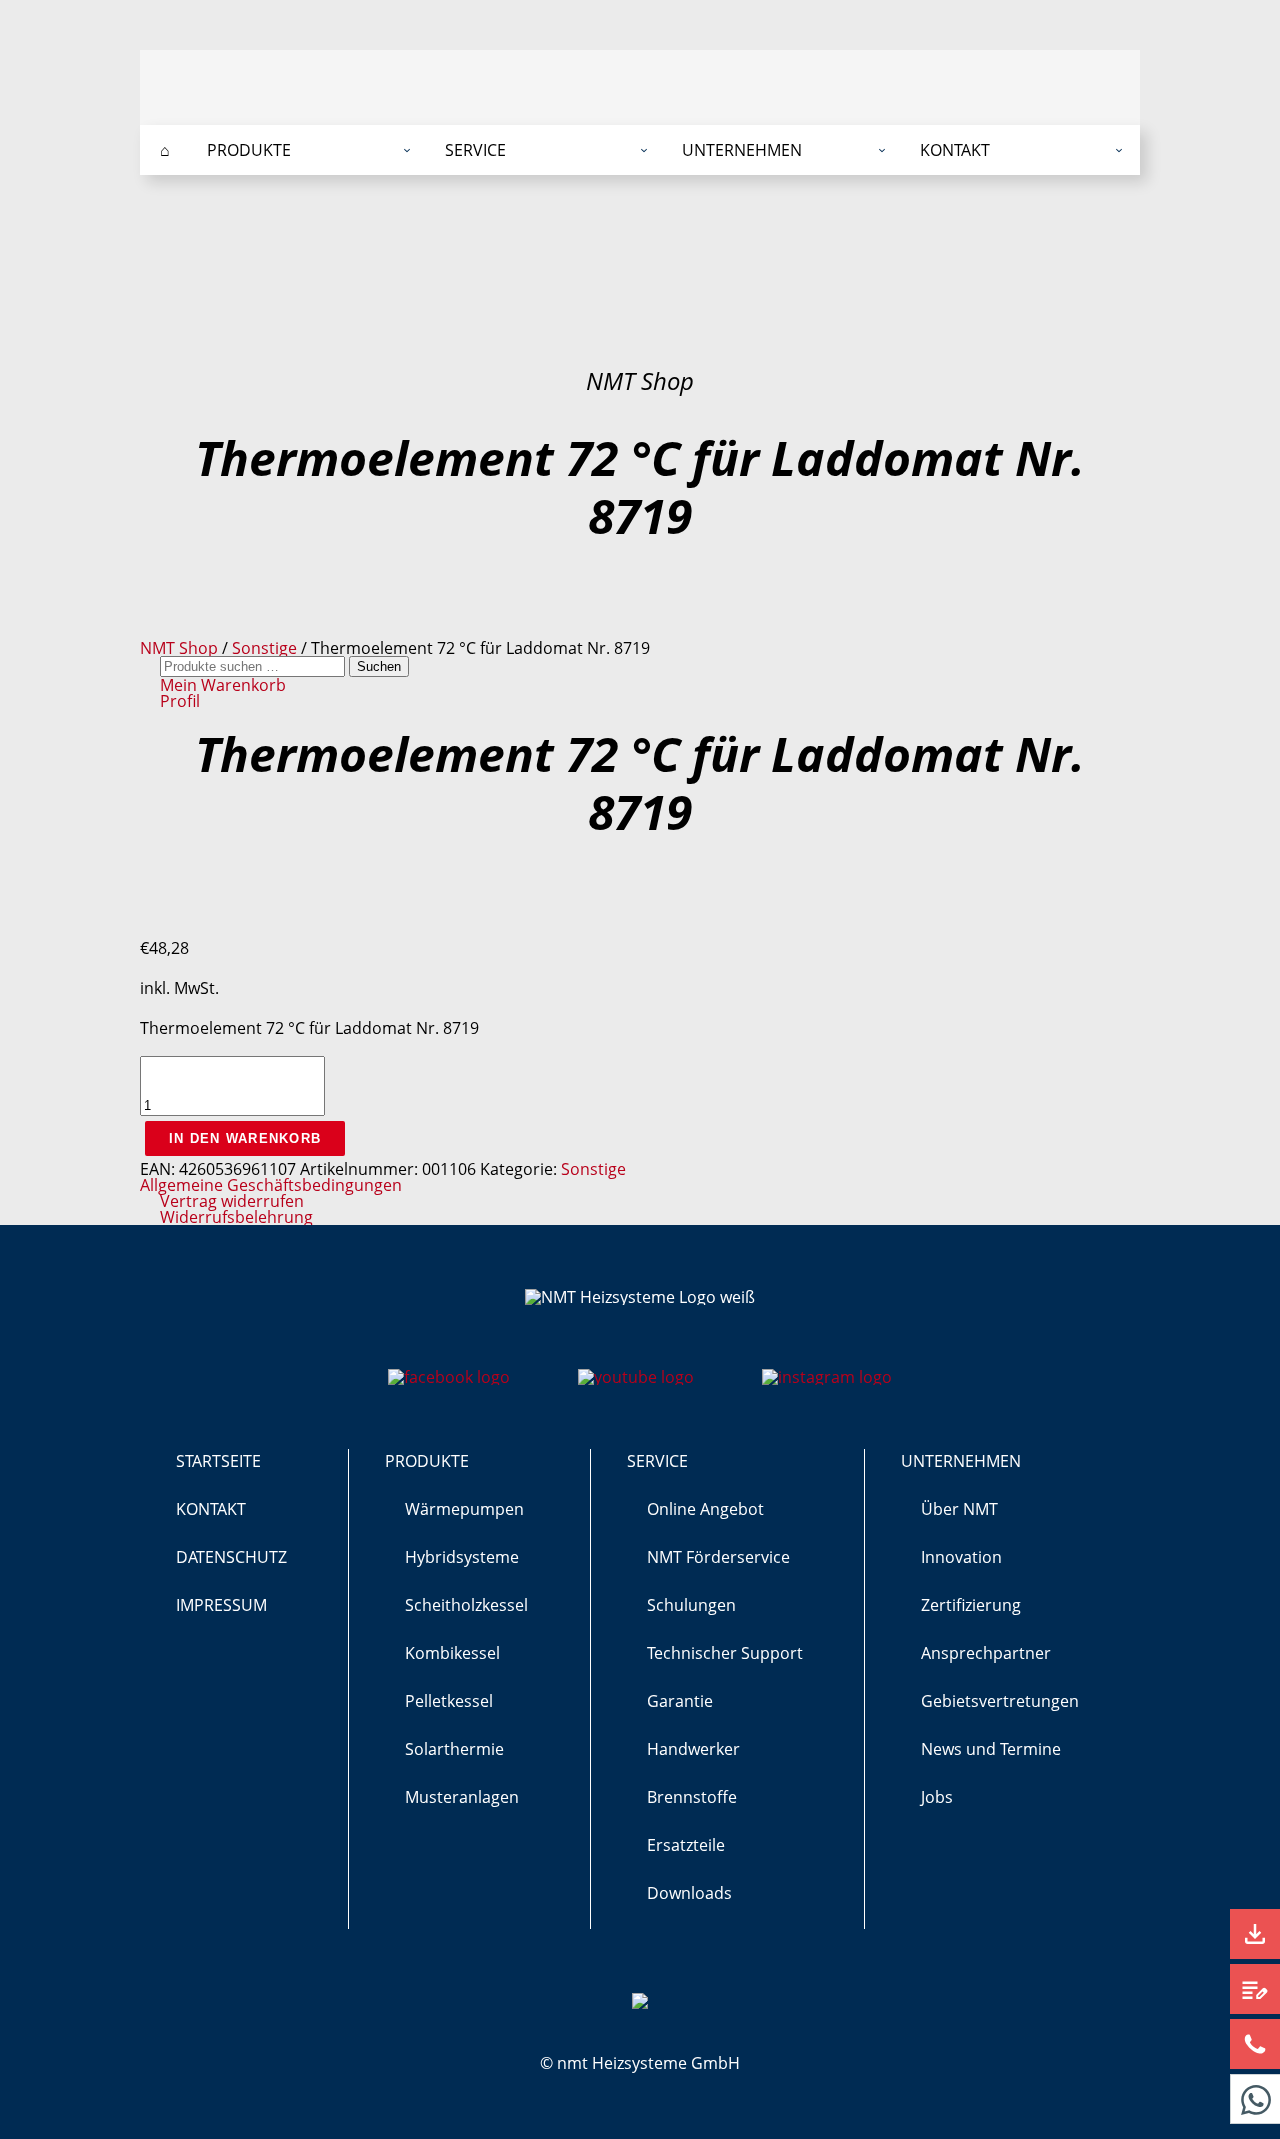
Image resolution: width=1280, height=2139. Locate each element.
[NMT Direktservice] (1255, 2099)
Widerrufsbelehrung (236, 1217)
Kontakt (211, 1509)
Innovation (961, 1557)
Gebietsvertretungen (1000, 1701)
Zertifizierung (971, 1605)
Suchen (379, 666)
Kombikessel (452, 1653)
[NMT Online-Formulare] (1255, 1989)
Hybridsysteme (462, 1557)
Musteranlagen (462, 1797)
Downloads (689, 1893)
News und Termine (991, 1749)
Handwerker (693, 1749)
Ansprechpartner (986, 1653)
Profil (180, 701)
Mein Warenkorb (223, 685)
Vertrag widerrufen (232, 1201)
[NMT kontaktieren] (1255, 2044)
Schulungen (691, 1605)
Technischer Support (725, 1653)
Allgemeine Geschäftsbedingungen (271, 1185)
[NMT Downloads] (1255, 1934)
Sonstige (264, 648)
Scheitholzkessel (466, 1605)
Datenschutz (231, 1557)
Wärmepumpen (464, 1509)
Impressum (221, 1605)
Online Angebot (705, 1509)
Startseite (218, 1461)
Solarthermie (454, 1749)
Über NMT (959, 1509)
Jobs (937, 1797)
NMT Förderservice (718, 1557)
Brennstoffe (692, 1797)
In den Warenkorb (245, 1138)
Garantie (680, 1701)
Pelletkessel (449, 1701)
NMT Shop (179, 648)
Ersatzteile (686, 1845)
